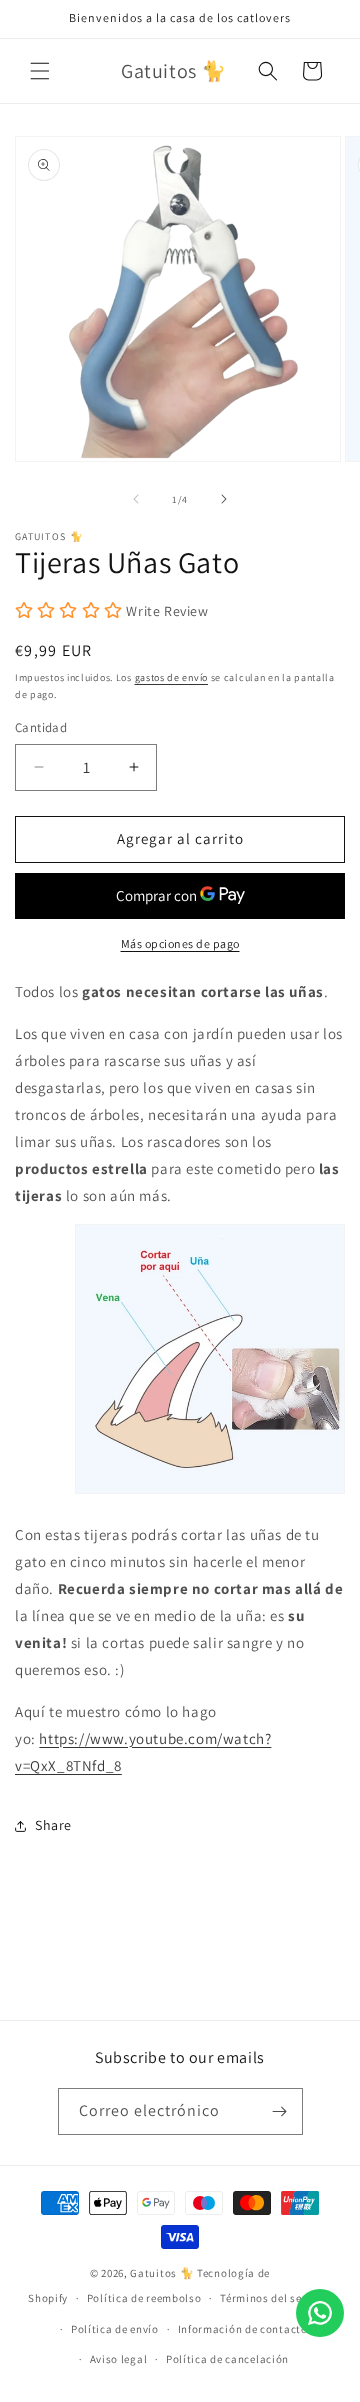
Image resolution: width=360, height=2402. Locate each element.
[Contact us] (320, 2313)
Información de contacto (243, 2329)
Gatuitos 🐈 (163, 2273)
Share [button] (53, 1825)
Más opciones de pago (180, 943)
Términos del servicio (276, 2298)
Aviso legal (119, 2359)
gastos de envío (172, 677)
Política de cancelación (227, 2359)
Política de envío (115, 2329)
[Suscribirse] (280, 2111)
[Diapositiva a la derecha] (224, 499)
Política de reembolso (144, 2298)
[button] (40, 71)
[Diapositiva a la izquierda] (136, 499)
